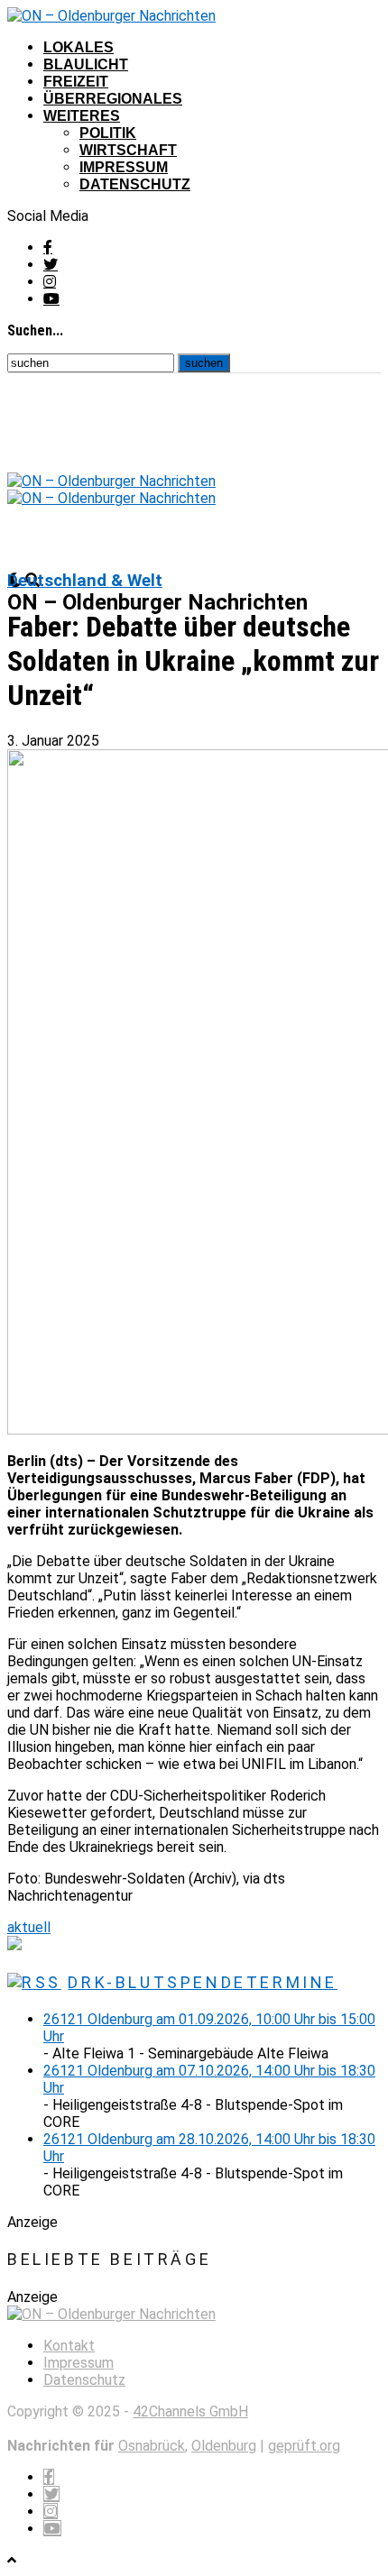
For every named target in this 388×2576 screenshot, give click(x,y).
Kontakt (69, 2346)
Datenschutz (135, 184)
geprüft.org (304, 2446)
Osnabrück (152, 2446)
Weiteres (82, 116)
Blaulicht (86, 64)
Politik (108, 133)
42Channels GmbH (190, 2411)
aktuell (29, 1927)
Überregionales (113, 99)
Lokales (79, 47)
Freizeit (76, 82)
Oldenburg (224, 2446)
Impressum (124, 167)
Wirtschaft (128, 150)
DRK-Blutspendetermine (203, 1982)
